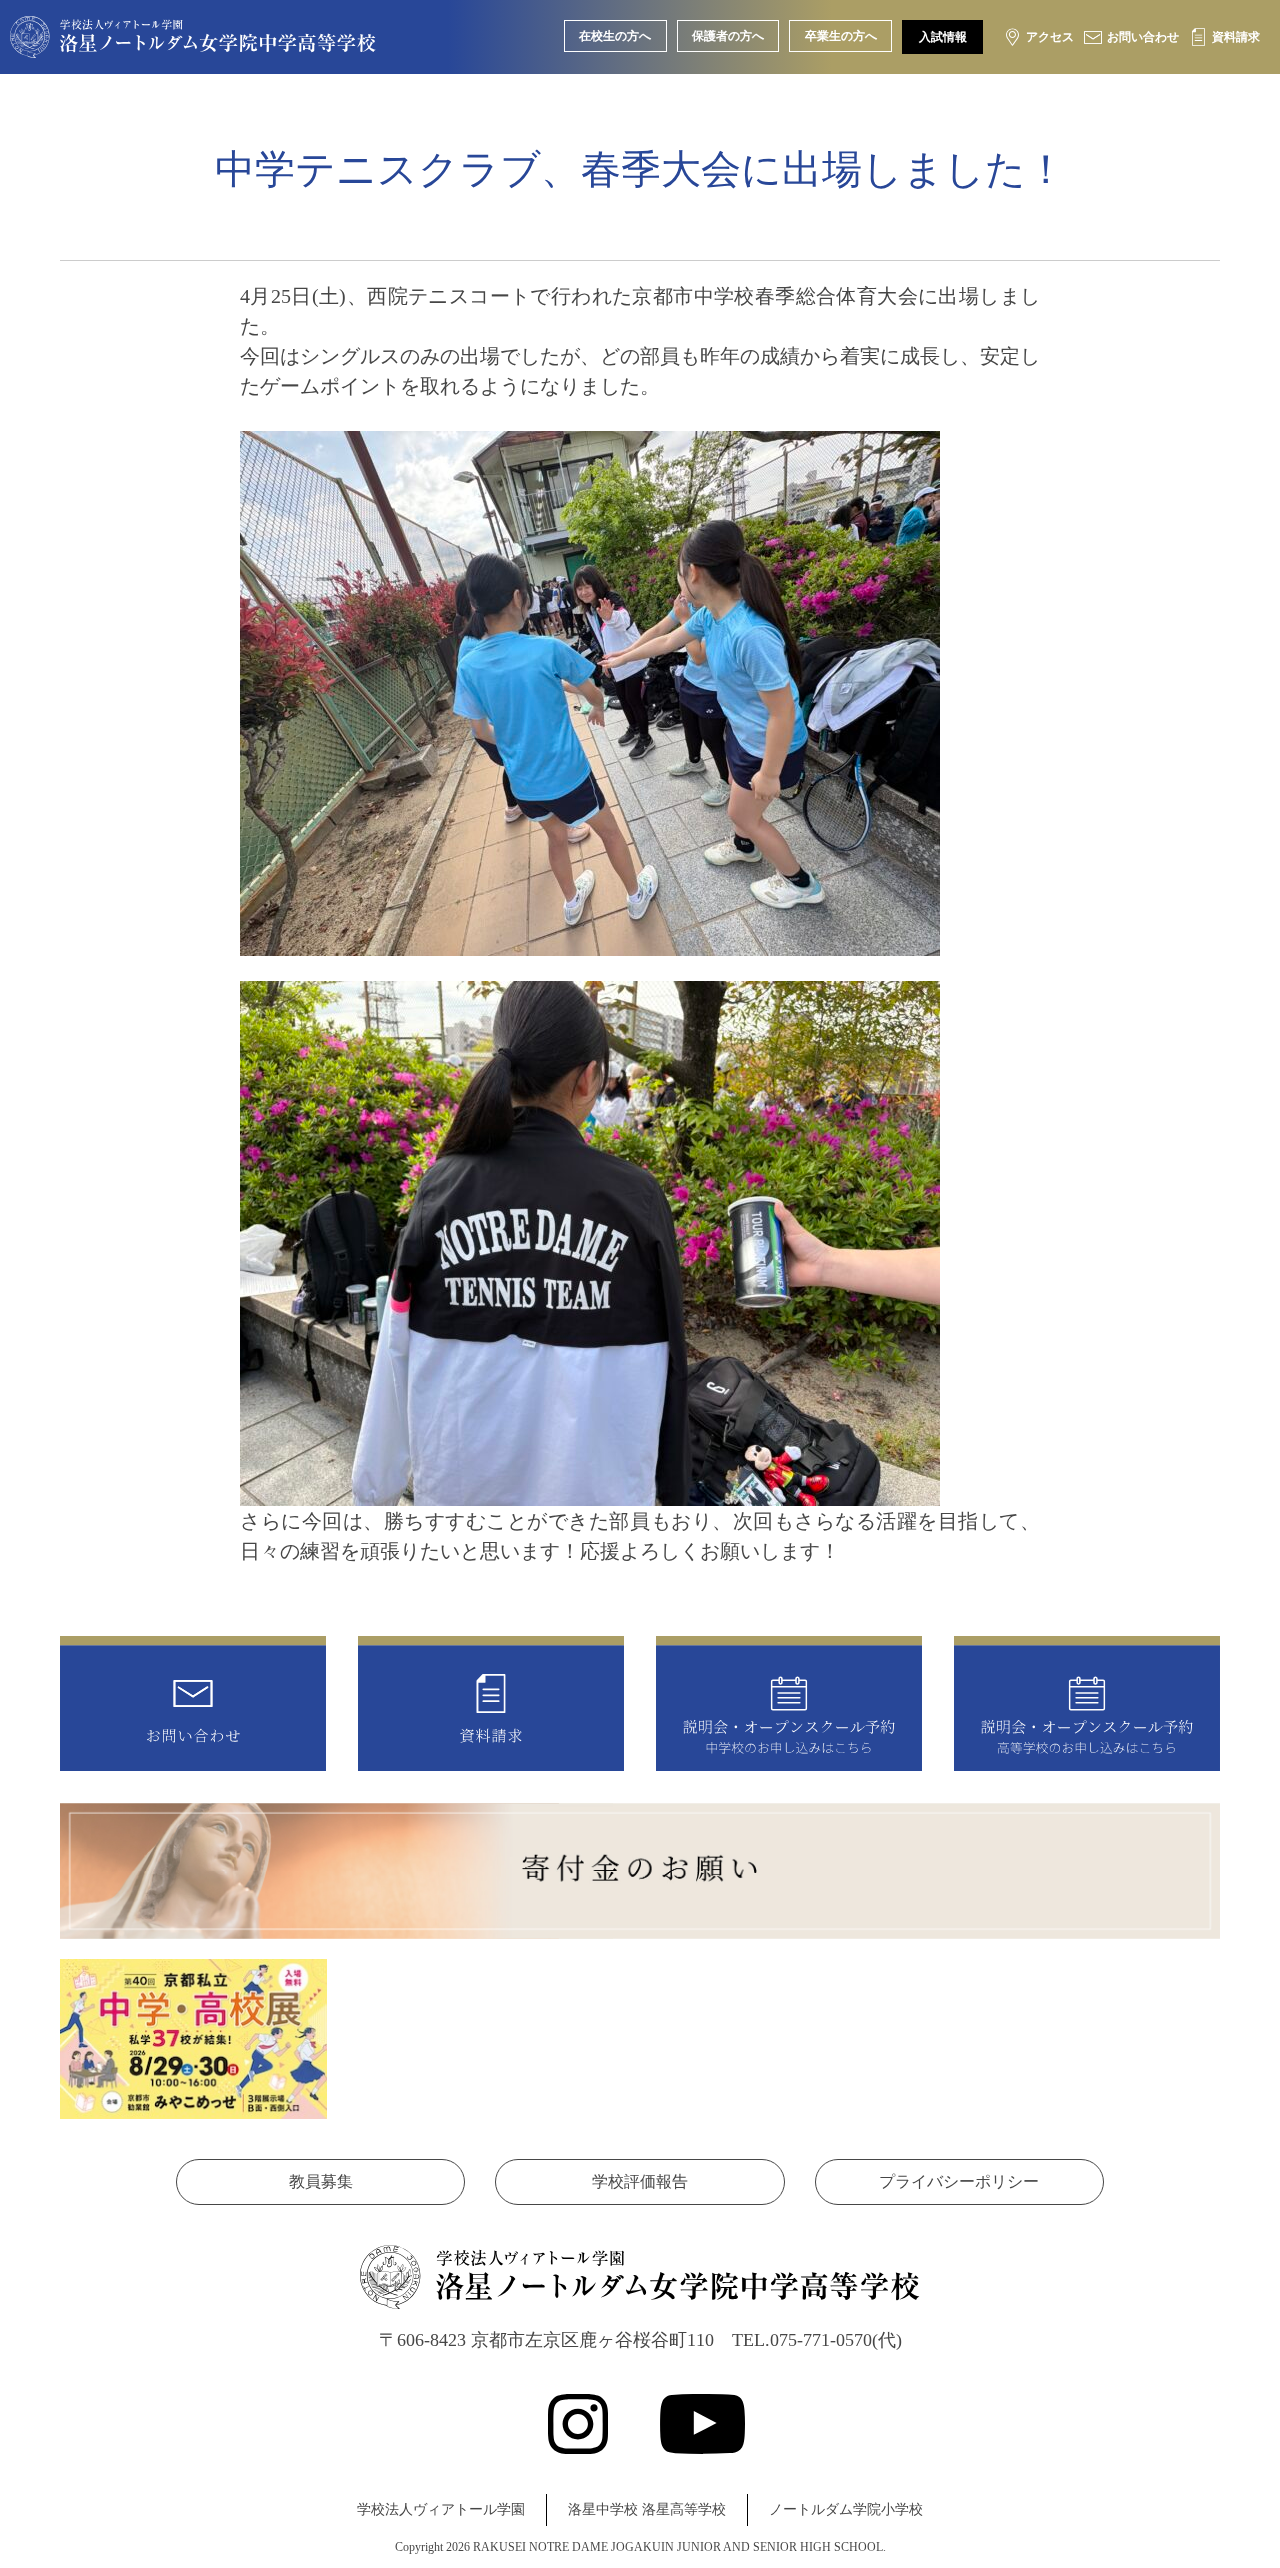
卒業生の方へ (841, 36)
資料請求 (1236, 37)
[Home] (193, 43)
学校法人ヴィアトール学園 (441, 2509)
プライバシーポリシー (959, 2181)
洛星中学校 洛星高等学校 (647, 2509)
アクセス (1050, 37)
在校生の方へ (615, 36)
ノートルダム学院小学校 (846, 2509)
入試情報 (943, 37)
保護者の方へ (728, 36)
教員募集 (321, 2181)
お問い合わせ (1143, 37)
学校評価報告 (640, 2181)
